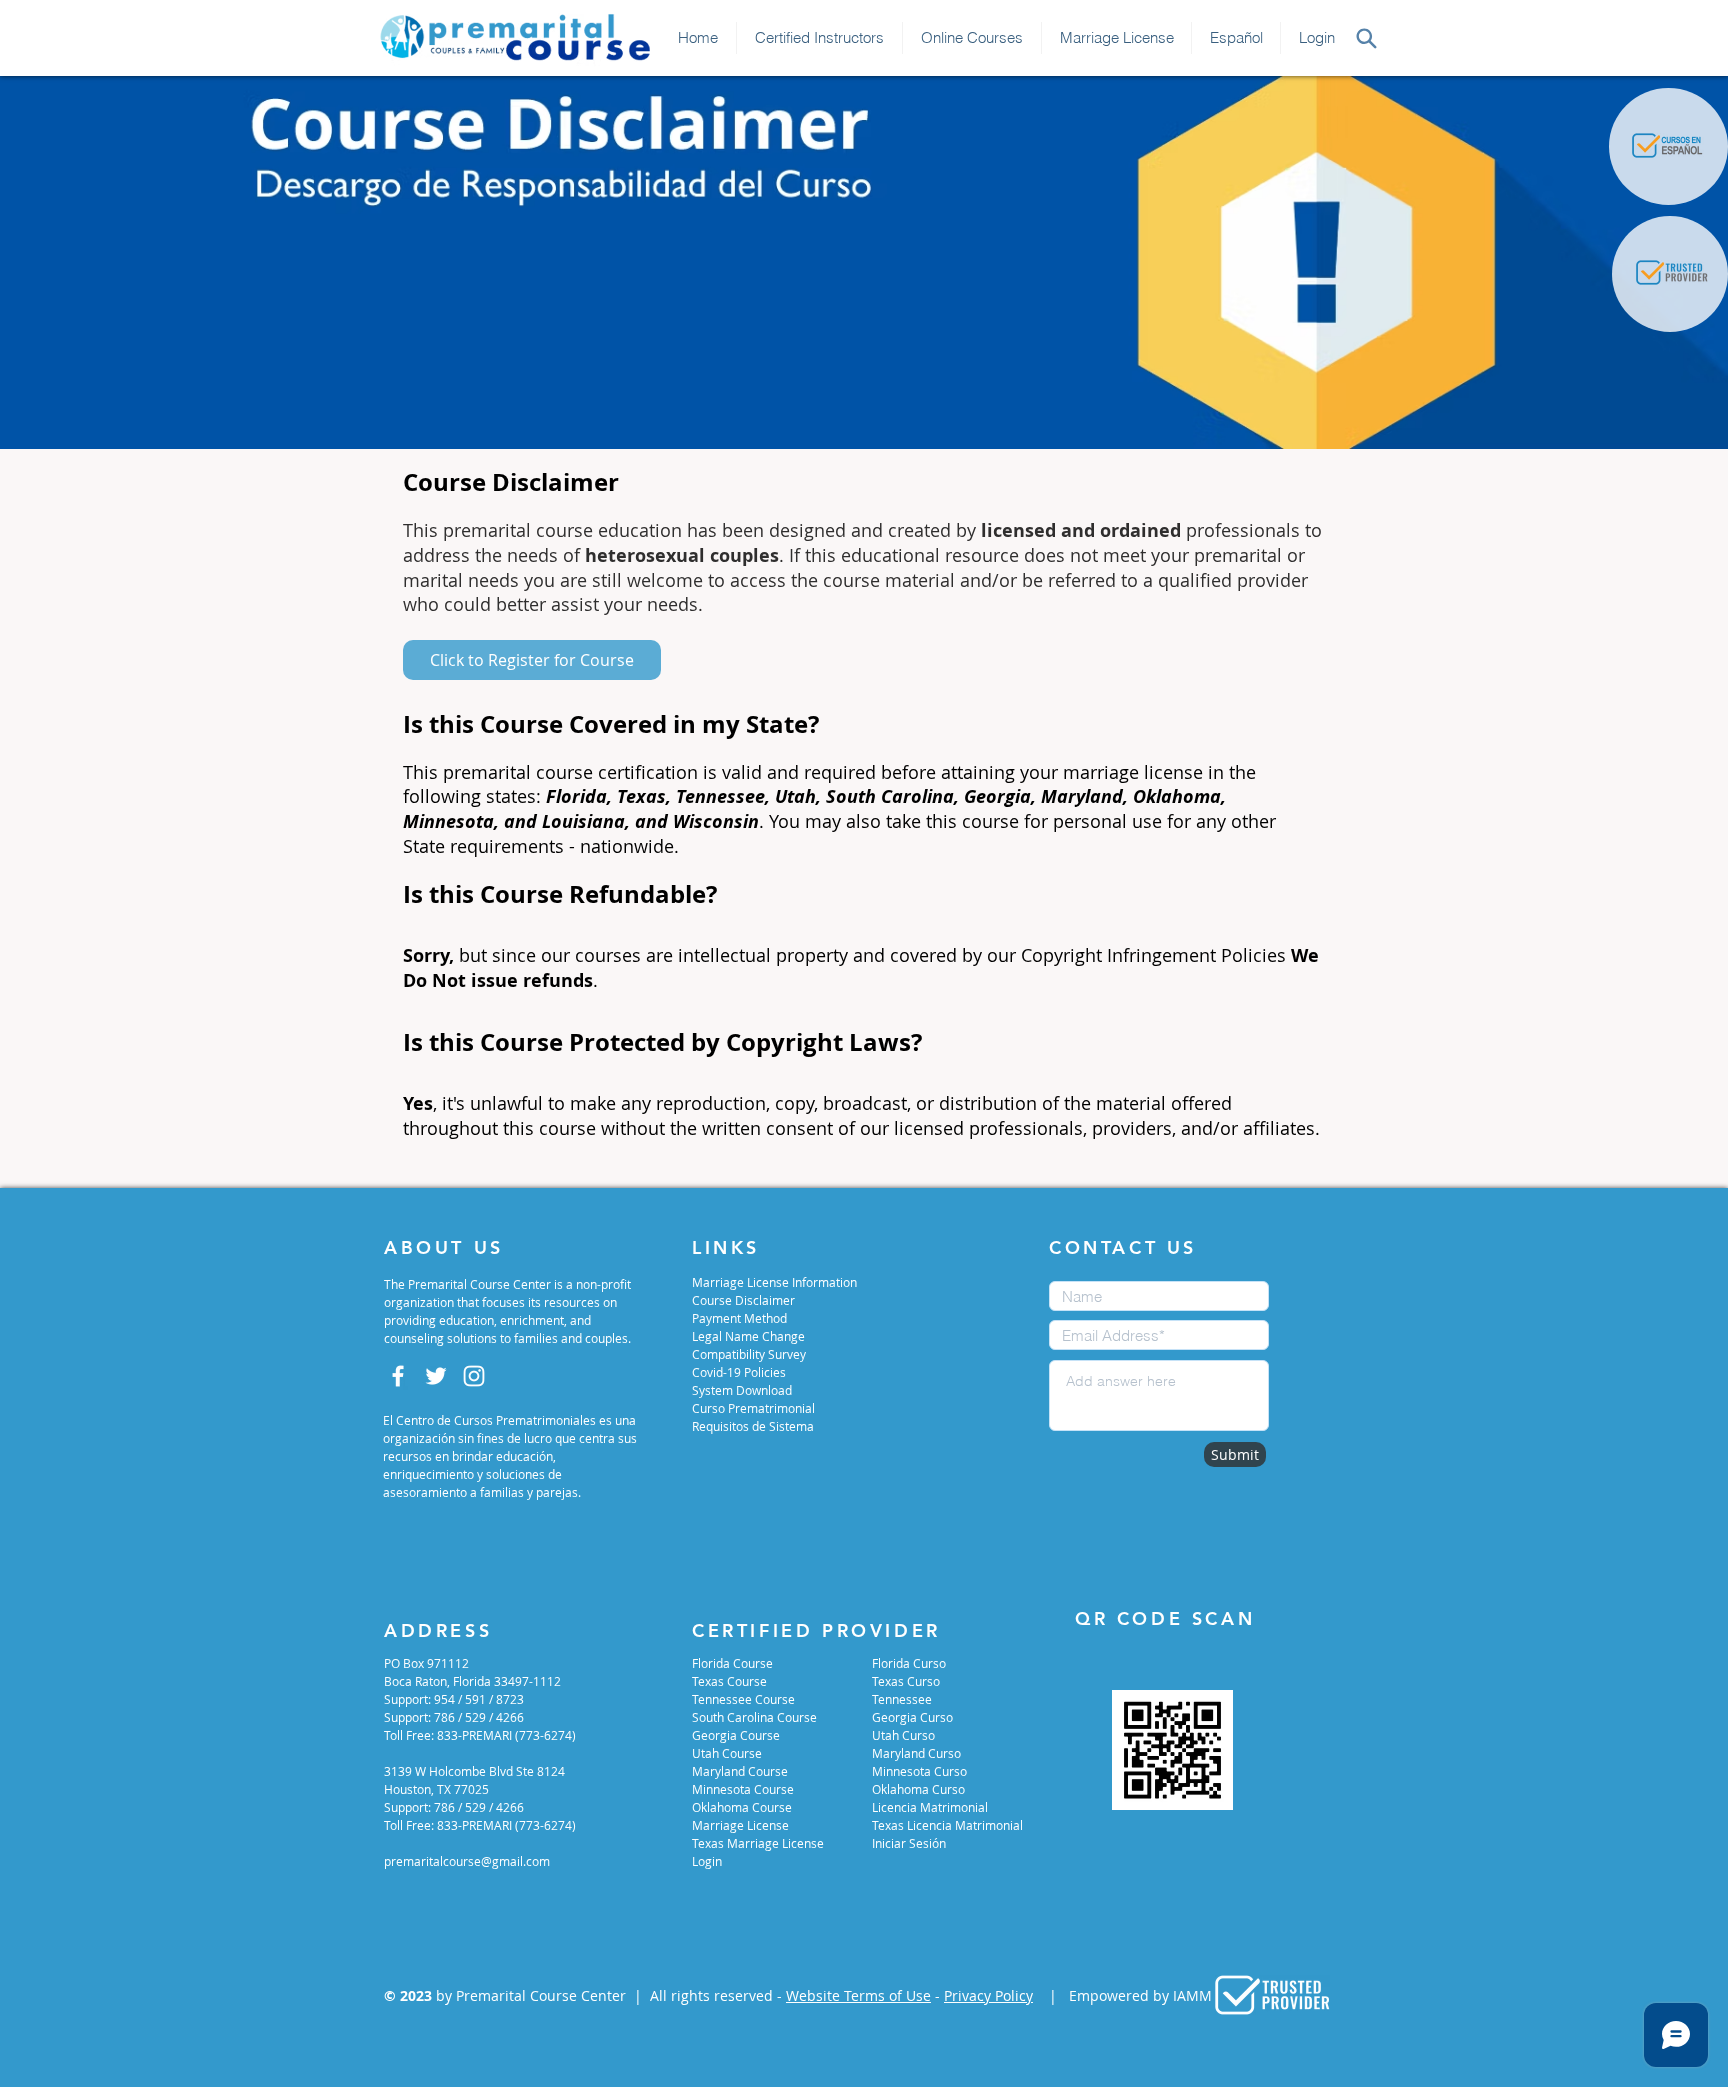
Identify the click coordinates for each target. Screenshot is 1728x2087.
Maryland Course (740, 1771)
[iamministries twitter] (436, 1376)
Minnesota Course (743, 1789)
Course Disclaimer (743, 1300)
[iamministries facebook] (398, 1376)
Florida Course (732, 1663)
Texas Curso (906, 1681)
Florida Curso (909, 1663)
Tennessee (902, 1699)
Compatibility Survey (749, 1354)
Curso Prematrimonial (753, 1408)
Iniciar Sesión (909, 1843)
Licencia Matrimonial (930, 1807)
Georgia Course (736, 1735)
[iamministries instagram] (474, 1376)
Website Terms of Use (858, 1995)
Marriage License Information (774, 1282)
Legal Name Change (748, 1336)
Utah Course (727, 1753)
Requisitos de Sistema (753, 1426)
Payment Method (739, 1318)
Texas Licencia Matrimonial (947, 1825)
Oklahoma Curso (918, 1789)
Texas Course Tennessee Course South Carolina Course (754, 1699)
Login (707, 1861)
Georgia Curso (912, 1717)
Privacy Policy (988, 1995)
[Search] (1366, 38)
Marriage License (740, 1825)
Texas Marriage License (758, 1843)
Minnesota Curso (919, 1771)
